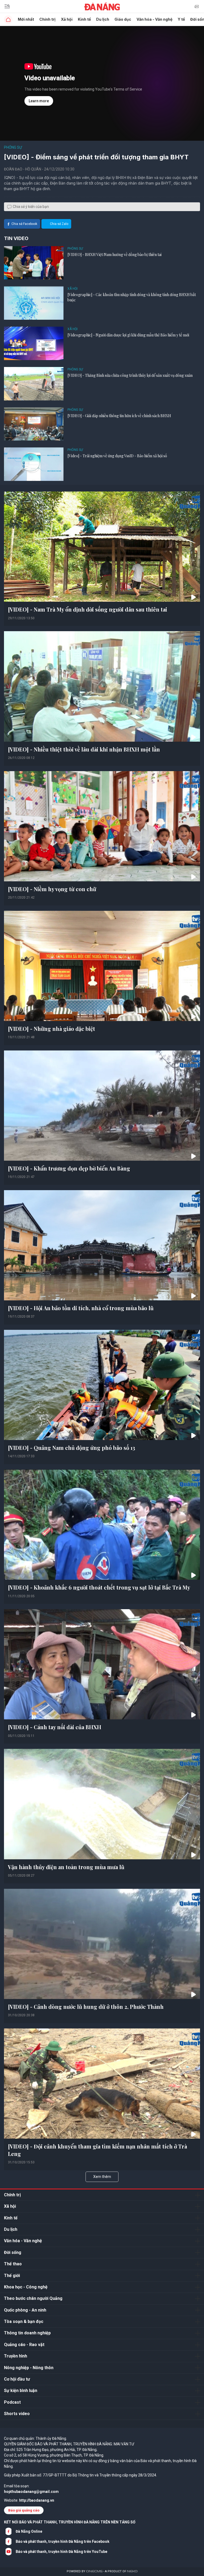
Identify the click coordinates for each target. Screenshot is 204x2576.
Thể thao (13, 2264)
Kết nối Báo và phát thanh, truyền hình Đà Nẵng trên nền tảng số (70, 2522)
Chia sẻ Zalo (59, 224)
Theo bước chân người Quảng (33, 2298)
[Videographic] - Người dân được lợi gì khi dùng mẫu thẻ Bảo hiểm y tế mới (128, 335)
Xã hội (67, 19)
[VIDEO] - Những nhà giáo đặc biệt (52, 1029)
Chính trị (47, 19)
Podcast (12, 2402)
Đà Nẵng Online (29, 2531)
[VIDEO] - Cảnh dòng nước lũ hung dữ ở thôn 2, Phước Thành (86, 2007)
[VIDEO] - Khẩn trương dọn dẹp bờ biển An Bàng (69, 1168)
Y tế (181, 19)
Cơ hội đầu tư (17, 2379)
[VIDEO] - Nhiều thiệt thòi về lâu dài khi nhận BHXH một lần (84, 749)
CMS (94, 2571)
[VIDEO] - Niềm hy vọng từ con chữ (52, 889)
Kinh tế (84, 19)
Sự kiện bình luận (21, 2391)
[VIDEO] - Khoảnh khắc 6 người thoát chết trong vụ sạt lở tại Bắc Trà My (99, 1587)
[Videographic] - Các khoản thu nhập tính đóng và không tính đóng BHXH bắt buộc (132, 297)
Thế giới (12, 2276)
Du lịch (103, 19)
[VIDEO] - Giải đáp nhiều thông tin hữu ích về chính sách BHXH (119, 416)
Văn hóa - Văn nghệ (154, 19)
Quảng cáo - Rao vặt (24, 2345)
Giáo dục (123, 19)
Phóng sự (13, 147)
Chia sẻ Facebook (24, 224)
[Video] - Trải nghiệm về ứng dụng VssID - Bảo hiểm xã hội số (117, 456)
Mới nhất (26, 19)
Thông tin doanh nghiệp (27, 2333)
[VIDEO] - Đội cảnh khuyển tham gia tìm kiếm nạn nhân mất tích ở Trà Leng (97, 2150)
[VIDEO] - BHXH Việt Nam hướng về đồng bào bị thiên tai (114, 255)
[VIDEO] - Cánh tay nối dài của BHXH (55, 1727)
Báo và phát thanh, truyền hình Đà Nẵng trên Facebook (63, 2541)
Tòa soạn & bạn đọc (24, 2321)
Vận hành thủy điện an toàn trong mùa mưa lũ (66, 1867)
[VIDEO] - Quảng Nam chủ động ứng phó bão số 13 (72, 1448)
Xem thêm (102, 2177)
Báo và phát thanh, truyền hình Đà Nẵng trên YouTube (61, 2552)
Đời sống (13, 2252)
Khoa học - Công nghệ (26, 2287)
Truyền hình (16, 2356)
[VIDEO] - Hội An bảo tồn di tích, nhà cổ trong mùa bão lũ (81, 1308)
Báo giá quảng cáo (24, 2510)
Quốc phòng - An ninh (25, 2310)
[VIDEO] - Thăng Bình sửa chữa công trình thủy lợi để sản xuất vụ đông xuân (130, 375)
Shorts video (17, 2414)
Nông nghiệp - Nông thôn (29, 2368)
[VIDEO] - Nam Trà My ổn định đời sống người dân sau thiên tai (88, 609)
